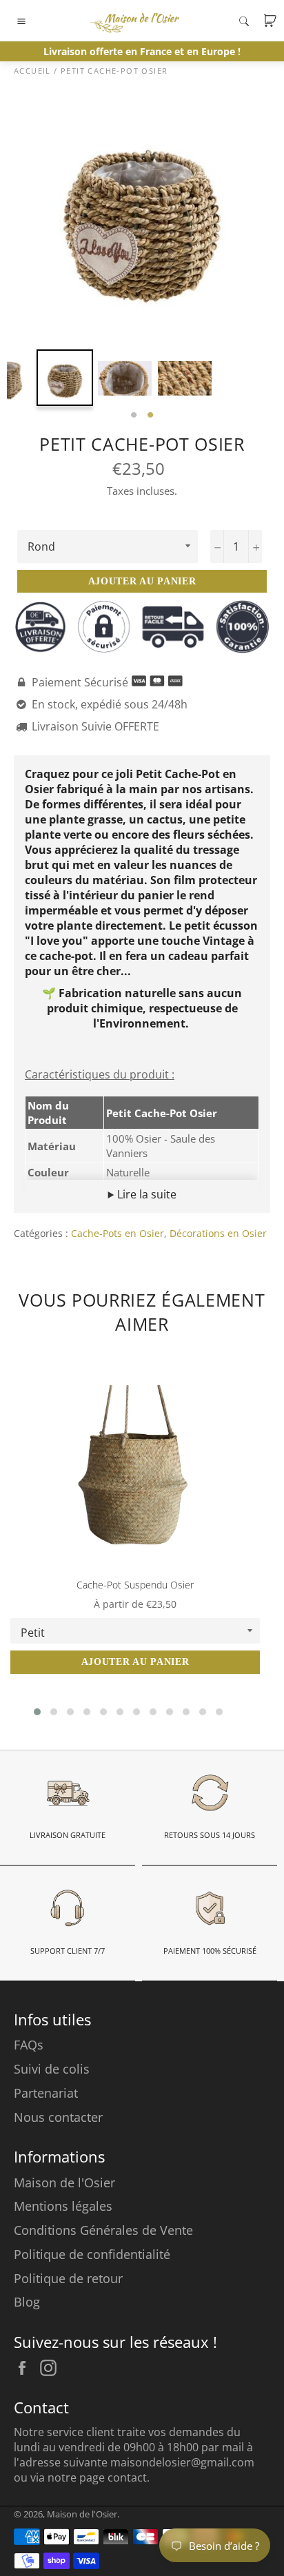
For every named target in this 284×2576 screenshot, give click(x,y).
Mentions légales (63, 2206)
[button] (37, 1712)
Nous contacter (58, 2117)
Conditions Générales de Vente (103, 2230)
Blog (27, 2302)
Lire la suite (145, 1194)
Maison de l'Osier (64, 2183)
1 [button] (134, 416)
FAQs (29, 2045)
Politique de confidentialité (92, 2254)
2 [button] (150, 416)
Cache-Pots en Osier (118, 1233)
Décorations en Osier (218, 1233)
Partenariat (46, 2093)
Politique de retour (68, 2278)
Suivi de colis (52, 2069)
